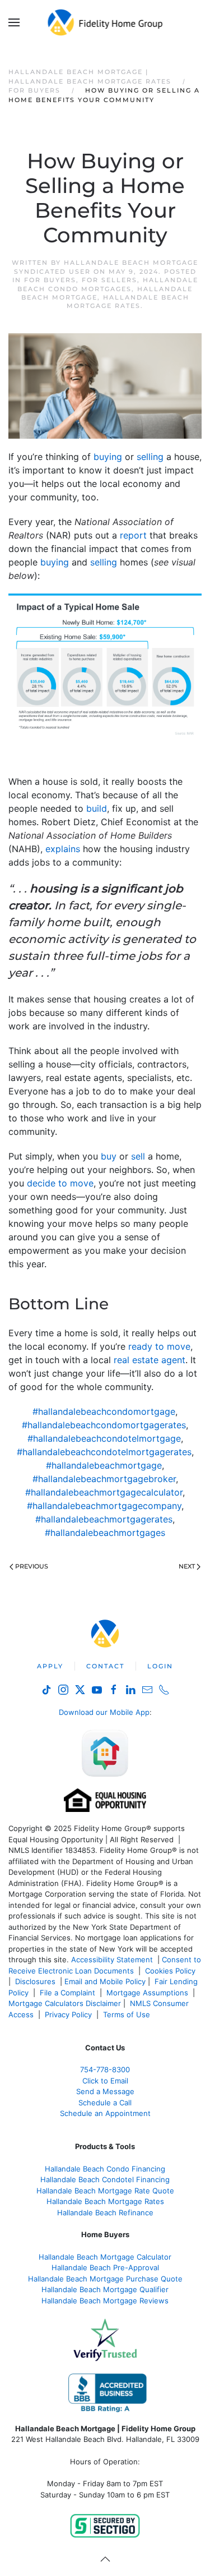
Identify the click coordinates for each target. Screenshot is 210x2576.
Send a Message (105, 2091)
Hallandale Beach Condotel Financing (105, 2179)
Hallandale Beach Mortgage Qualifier (105, 2289)
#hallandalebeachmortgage (104, 1465)
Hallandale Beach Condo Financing (105, 2169)
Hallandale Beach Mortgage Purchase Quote (105, 2279)
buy (109, 1156)
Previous (32, 1566)
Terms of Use (128, 2014)
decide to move (60, 1183)
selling (150, 457)
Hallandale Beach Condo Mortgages (108, 284)
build (97, 808)
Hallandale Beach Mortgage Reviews (105, 2301)
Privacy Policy (68, 2014)
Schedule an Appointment (105, 2113)
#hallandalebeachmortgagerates (104, 1519)
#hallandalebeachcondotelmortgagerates (104, 1452)
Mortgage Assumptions (147, 1993)
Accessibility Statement (112, 1959)
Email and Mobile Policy (105, 1981)
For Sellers (109, 280)
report (133, 535)
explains (63, 849)
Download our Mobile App (104, 1712)
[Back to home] (105, 22)
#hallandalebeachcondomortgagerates (104, 1425)
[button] (14, 22)
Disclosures (35, 1981)
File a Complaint (69, 1993)
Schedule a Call (105, 2103)
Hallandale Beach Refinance (105, 2212)
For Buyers (50, 280)
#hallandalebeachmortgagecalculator (104, 1492)
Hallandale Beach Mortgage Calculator (105, 2257)
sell (138, 1156)
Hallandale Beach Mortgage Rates (128, 302)
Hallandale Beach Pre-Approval (105, 2267)
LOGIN (160, 1666)
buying (108, 457)
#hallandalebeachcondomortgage (104, 1411)
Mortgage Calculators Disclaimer (65, 2003)
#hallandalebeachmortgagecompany (104, 1506)
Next (187, 1566)
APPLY (50, 1666)
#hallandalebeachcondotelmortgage (104, 1438)
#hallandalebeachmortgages (105, 1533)
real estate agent (150, 1360)
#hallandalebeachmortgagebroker (104, 1479)
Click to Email (105, 2081)
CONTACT (105, 1666)
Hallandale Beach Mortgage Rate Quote (105, 2191)
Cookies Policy (171, 1971)
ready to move (159, 1346)
